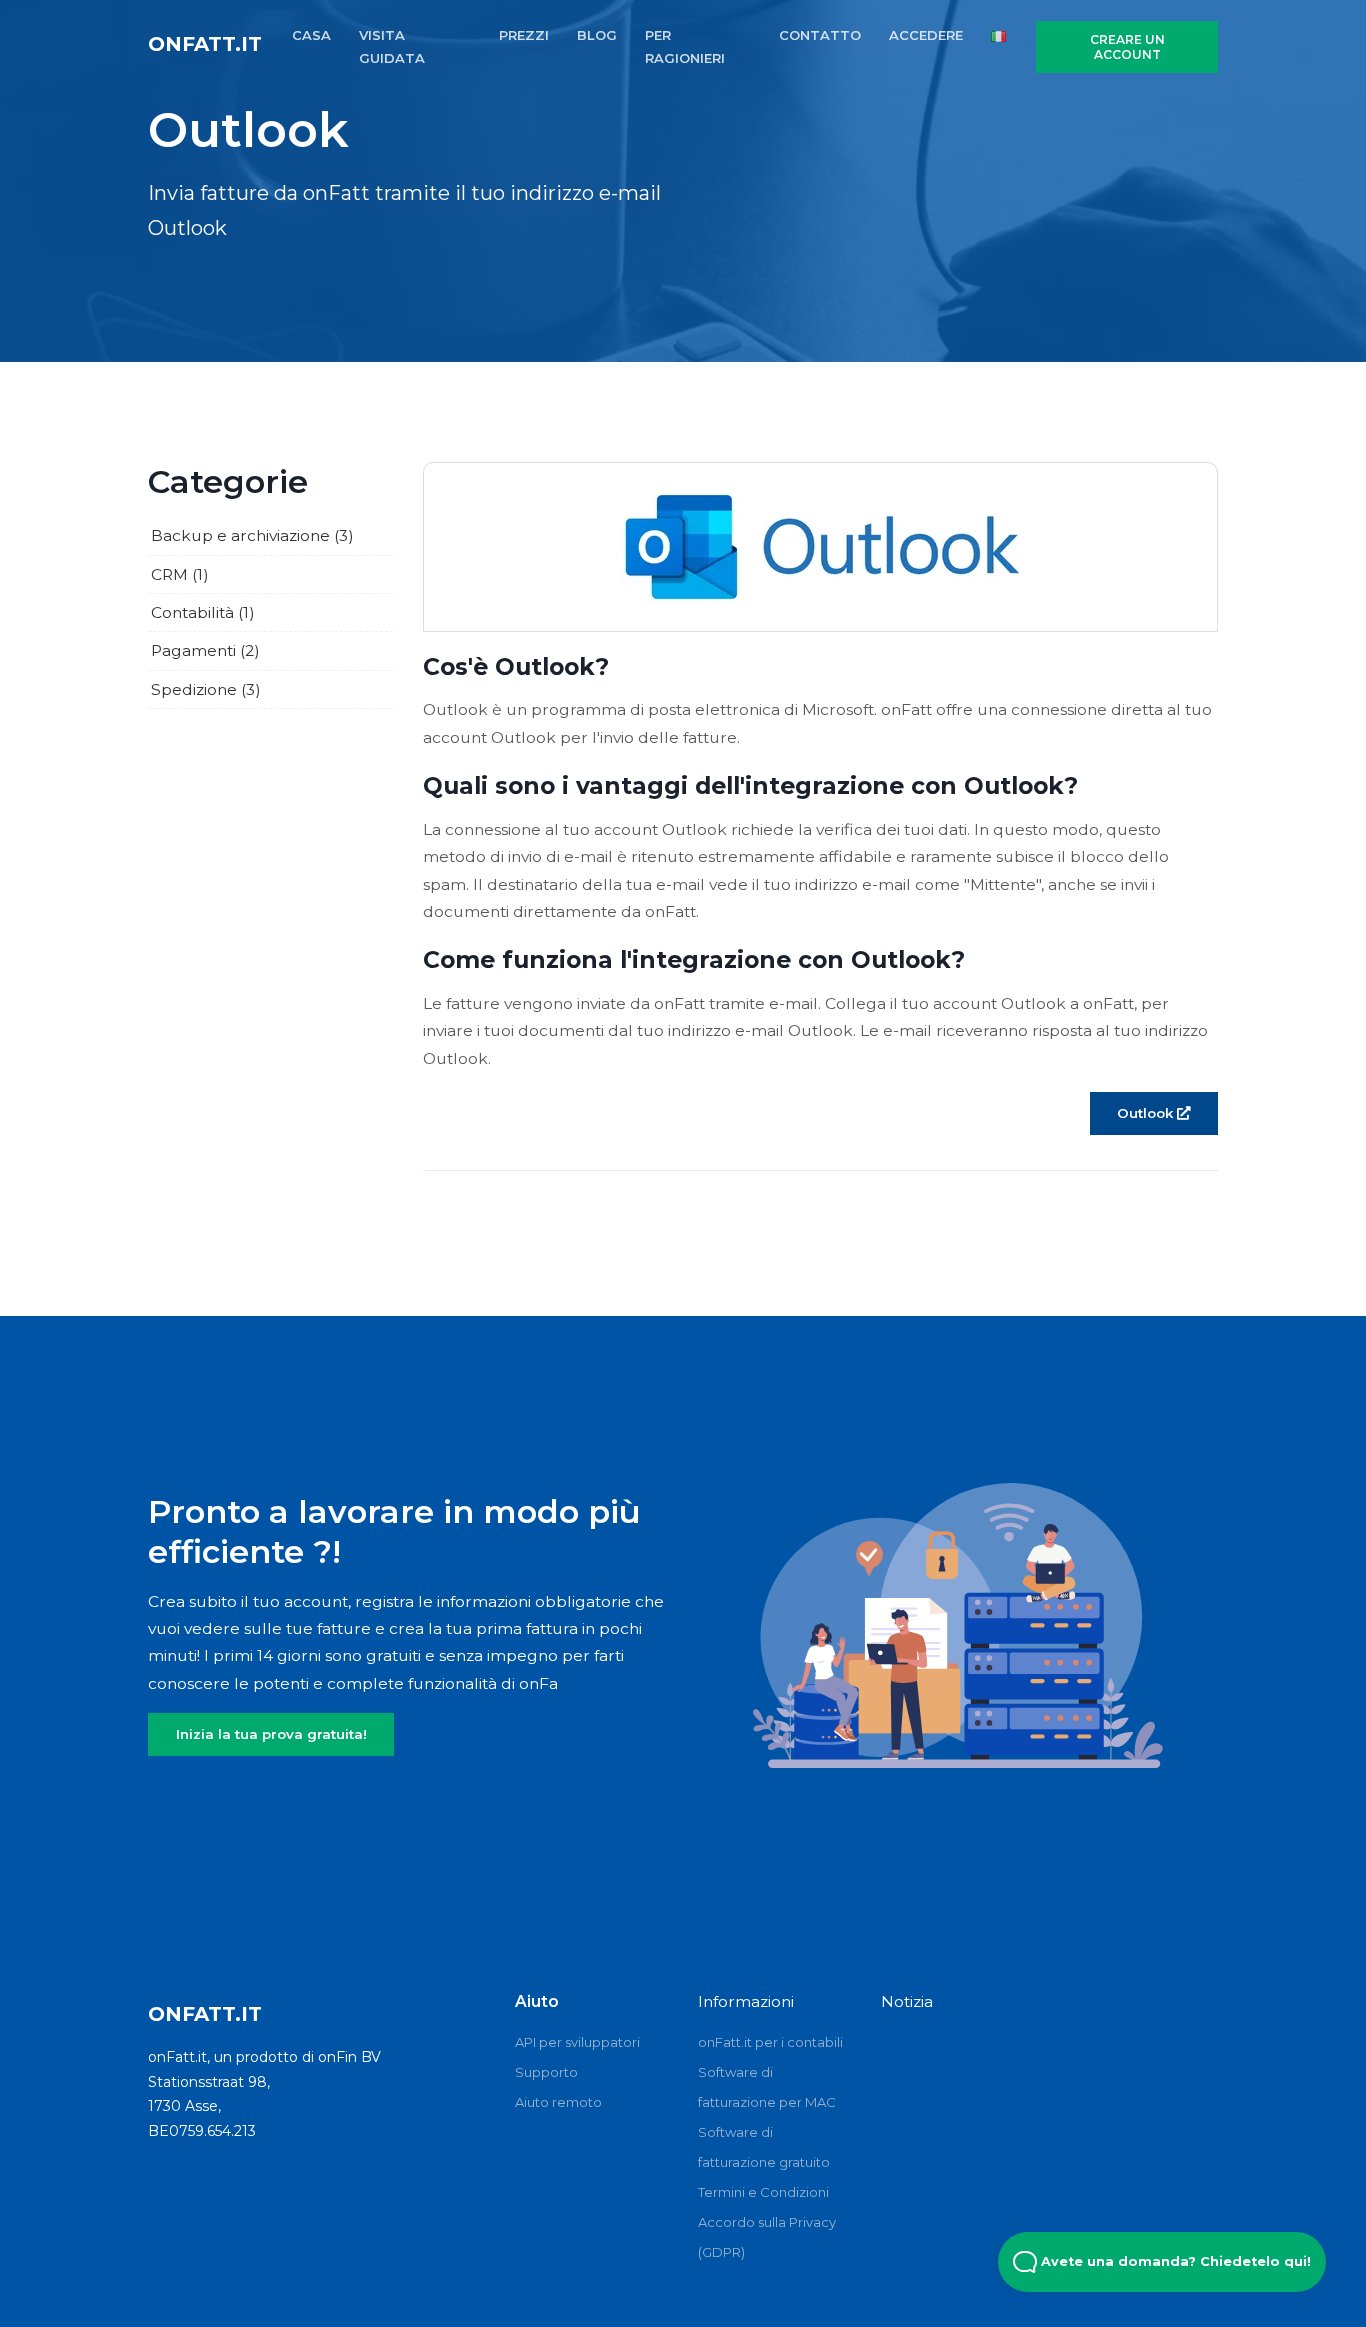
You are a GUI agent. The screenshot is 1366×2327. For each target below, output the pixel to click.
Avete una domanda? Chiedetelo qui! (1174, 2261)
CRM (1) (180, 574)
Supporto (546, 2072)
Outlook (1147, 1113)
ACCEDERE (926, 35)
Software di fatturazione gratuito (764, 2147)
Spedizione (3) (206, 689)
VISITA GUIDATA (392, 46)
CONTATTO (820, 35)
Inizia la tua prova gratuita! (271, 1734)
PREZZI (524, 35)
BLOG (597, 35)
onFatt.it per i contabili (770, 2042)
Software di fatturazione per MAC (767, 2087)
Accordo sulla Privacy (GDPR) (767, 2237)
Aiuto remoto (558, 2102)
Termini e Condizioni (763, 2192)
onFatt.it (205, 44)
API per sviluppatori (577, 2042)
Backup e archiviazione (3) (252, 535)
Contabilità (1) (203, 612)
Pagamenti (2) (205, 650)
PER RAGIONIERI (685, 46)
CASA (311, 35)
